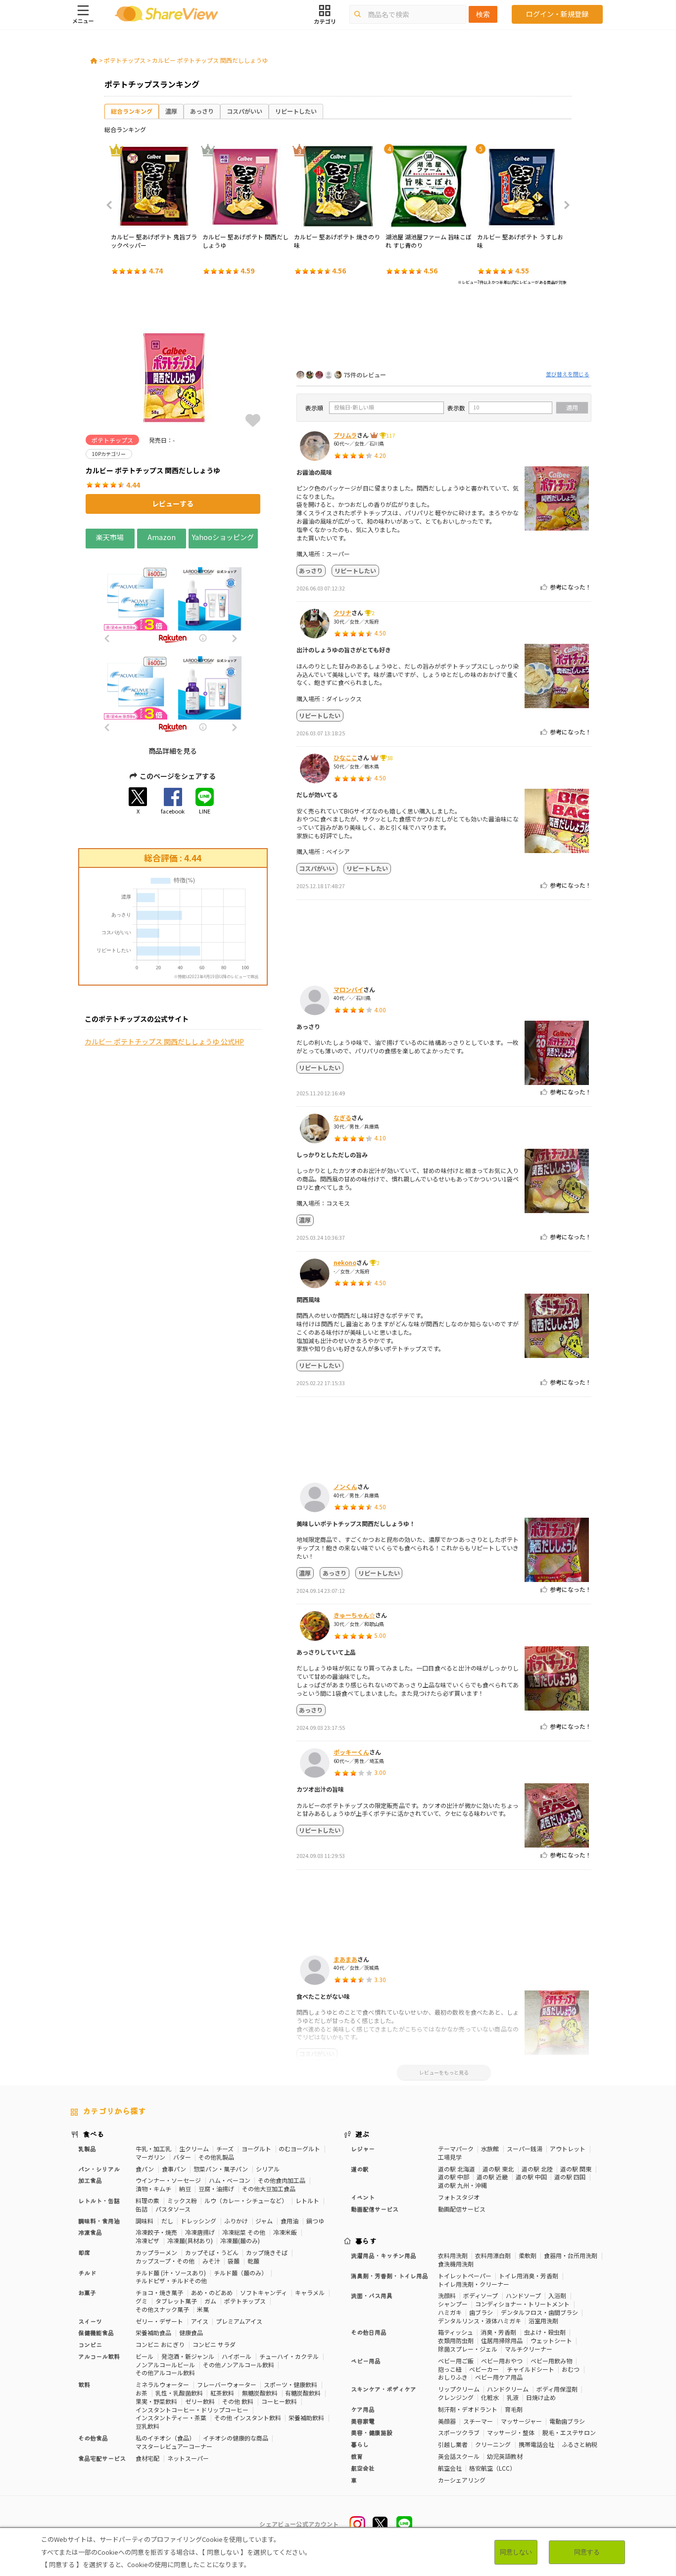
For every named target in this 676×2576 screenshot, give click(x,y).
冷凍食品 (90, 2232)
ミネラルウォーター (162, 2384)
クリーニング (493, 2444)
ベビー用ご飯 (456, 2361)
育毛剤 (514, 2409)
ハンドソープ (523, 2295)
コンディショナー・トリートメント (522, 2304)
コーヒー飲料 (279, 2401)
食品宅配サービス (102, 2458)
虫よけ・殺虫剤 (545, 2332)
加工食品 (90, 2180)
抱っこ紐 (450, 2369)
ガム (210, 2301)
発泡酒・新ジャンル (188, 2356)
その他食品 (93, 2438)
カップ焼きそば (267, 2252)
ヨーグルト (256, 2148)
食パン (145, 2169)
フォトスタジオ (459, 2197)
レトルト (307, 2200)
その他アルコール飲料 (165, 2373)
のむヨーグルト (299, 2148)
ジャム (264, 2221)
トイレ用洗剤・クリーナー (474, 2284)
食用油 (290, 2221)
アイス (200, 2321)
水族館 (490, 2148)
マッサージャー (521, 2421)
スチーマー (478, 2421)
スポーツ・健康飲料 (290, 2384)
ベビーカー (484, 2369)
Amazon (162, 537)
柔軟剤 (528, 2255)
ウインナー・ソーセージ (168, 2180)
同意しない (516, 2552)
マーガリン (150, 2157)
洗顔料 (447, 2295)
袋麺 (234, 2261)
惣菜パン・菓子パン (221, 2169)
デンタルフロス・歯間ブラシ (539, 2312)
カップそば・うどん (212, 2252)
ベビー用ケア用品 (499, 2377)
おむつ (571, 2369)
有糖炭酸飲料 (303, 2393)
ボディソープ (481, 2295)
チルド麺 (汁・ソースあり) (171, 2273)
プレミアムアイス (239, 2321)
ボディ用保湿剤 (557, 2389)
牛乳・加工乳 (153, 2148)
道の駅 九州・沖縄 (462, 2185)
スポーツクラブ (459, 2432)
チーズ (225, 2148)
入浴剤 (557, 2295)
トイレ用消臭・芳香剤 (529, 2276)
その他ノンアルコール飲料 (239, 2365)
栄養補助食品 (153, 2332)
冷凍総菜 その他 (244, 2232)
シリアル (268, 2169)
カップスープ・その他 (165, 2261)
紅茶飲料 (222, 2393)
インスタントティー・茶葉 (171, 2418)
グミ (142, 2301)
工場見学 (450, 2157)
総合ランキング (132, 111)
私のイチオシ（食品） (165, 2438)
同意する (587, 2552)
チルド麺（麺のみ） (241, 2273)
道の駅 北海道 (457, 2169)
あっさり (202, 111)
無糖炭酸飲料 (260, 2393)
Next (564, 205)
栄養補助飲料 (306, 2418)
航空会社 (450, 2468)
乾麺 (253, 2261)
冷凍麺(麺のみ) (240, 2240)
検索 (483, 14)
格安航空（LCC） (492, 2468)
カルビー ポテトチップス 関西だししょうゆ (210, 60)
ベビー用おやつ (502, 2361)
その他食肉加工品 (282, 2180)
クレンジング (456, 2397)
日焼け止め (541, 2397)
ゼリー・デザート (159, 2321)
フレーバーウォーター (227, 2384)
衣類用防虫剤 (456, 2340)
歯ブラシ (481, 2312)
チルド (87, 2273)
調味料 (145, 2221)
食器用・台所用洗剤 (571, 2255)
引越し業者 (453, 2444)
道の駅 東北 (498, 2169)
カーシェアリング (462, 2480)
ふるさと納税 (579, 2444)
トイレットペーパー (465, 2276)
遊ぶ (362, 2134)
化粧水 (490, 2397)
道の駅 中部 (454, 2177)
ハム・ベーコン (230, 2180)
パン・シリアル (99, 2169)
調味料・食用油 (99, 2221)
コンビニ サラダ (214, 2344)
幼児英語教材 (505, 2456)
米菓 (203, 2309)
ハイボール (237, 2356)
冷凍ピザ (147, 2240)
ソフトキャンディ (264, 2292)
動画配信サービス (462, 2209)
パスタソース (173, 2209)
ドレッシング (198, 2221)
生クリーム (194, 2148)
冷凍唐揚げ (200, 2232)
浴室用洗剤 (543, 2321)
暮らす (366, 2241)
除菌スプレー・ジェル (468, 2349)
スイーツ (90, 2321)
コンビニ (90, 2344)
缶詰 (142, 2209)
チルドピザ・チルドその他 (171, 2281)
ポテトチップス (125, 60)
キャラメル (310, 2292)
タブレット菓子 (176, 2301)
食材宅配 (147, 2458)
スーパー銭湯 (525, 2148)
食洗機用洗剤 (456, 2264)
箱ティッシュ (456, 2332)
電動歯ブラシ (567, 2421)
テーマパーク (456, 2148)
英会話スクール (459, 2456)
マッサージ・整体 (511, 2432)
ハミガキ (450, 2312)
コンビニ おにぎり (160, 2344)
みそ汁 (211, 2261)
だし (167, 2221)
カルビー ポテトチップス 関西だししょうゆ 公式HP (164, 1042)
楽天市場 (110, 537)
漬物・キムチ (153, 2189)
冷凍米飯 (285, 2232)
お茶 (142, 2393)
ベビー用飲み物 (551, 2361)
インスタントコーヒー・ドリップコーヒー (192, 2410)
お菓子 (87, 2292)
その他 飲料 (238, 2401)
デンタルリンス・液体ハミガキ (480, 2321)
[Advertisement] (444, 330)
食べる (94, 2134)
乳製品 (87, 2148)
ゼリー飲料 (200, 2401)
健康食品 (191, 2332)
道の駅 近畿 (492, 2177)
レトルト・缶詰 (99, 2200)
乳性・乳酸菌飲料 (179, 2393)
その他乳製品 (216, 2157)
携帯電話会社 (536, 2444)
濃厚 (171, 111)
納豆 (185, 2189)
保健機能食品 (96, 2332)
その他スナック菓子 (162, 2309)
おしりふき (453, 2377)
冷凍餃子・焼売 (156, 2232)
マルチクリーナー (529, 2349)
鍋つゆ (315, 2221)
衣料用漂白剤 (493, 2255)
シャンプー (453, 2304)
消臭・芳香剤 (498, 2332)
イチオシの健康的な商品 (236, 2438)
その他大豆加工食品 (269, 2189)
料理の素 (147, 2200)
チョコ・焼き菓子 (159, 2292)
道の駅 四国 (570, 2177)
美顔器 (447, 2421)
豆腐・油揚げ (216, 2189)
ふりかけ (236, 2221)
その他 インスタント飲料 (248, 2418)
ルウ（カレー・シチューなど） (246, 2200)
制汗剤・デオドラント (468, 2409)
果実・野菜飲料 (156, 2401)
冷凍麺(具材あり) (190, 2240)
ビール (145, 2356)
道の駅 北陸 (537, 2169)
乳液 (513, 2397)
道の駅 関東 (576, 2169)
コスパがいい (244, 111)
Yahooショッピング (223, 537)
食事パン (174, 2169)
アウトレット (568, 2148)
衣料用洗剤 (453, 2255)
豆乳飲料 (147, 2426)
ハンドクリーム (508, 2389)
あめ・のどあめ (212, 2292)
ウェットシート (551, 2340)
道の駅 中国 (531, 2177)
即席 (84, 2252)
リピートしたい (296, 111)
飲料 (84, 2384)
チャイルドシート (531, 2369)
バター (182, 2157)
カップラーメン (156, 2252)
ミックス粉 (182, 2200)
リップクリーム (459, 2389)
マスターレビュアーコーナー (174, 2446)
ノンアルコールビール (165, 2365)
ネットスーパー (188, 2458)
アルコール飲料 (99, 2356)
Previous (112, 205)
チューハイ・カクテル (289, 2356)
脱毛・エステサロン (569, 2432)
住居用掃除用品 (502, 2340)
